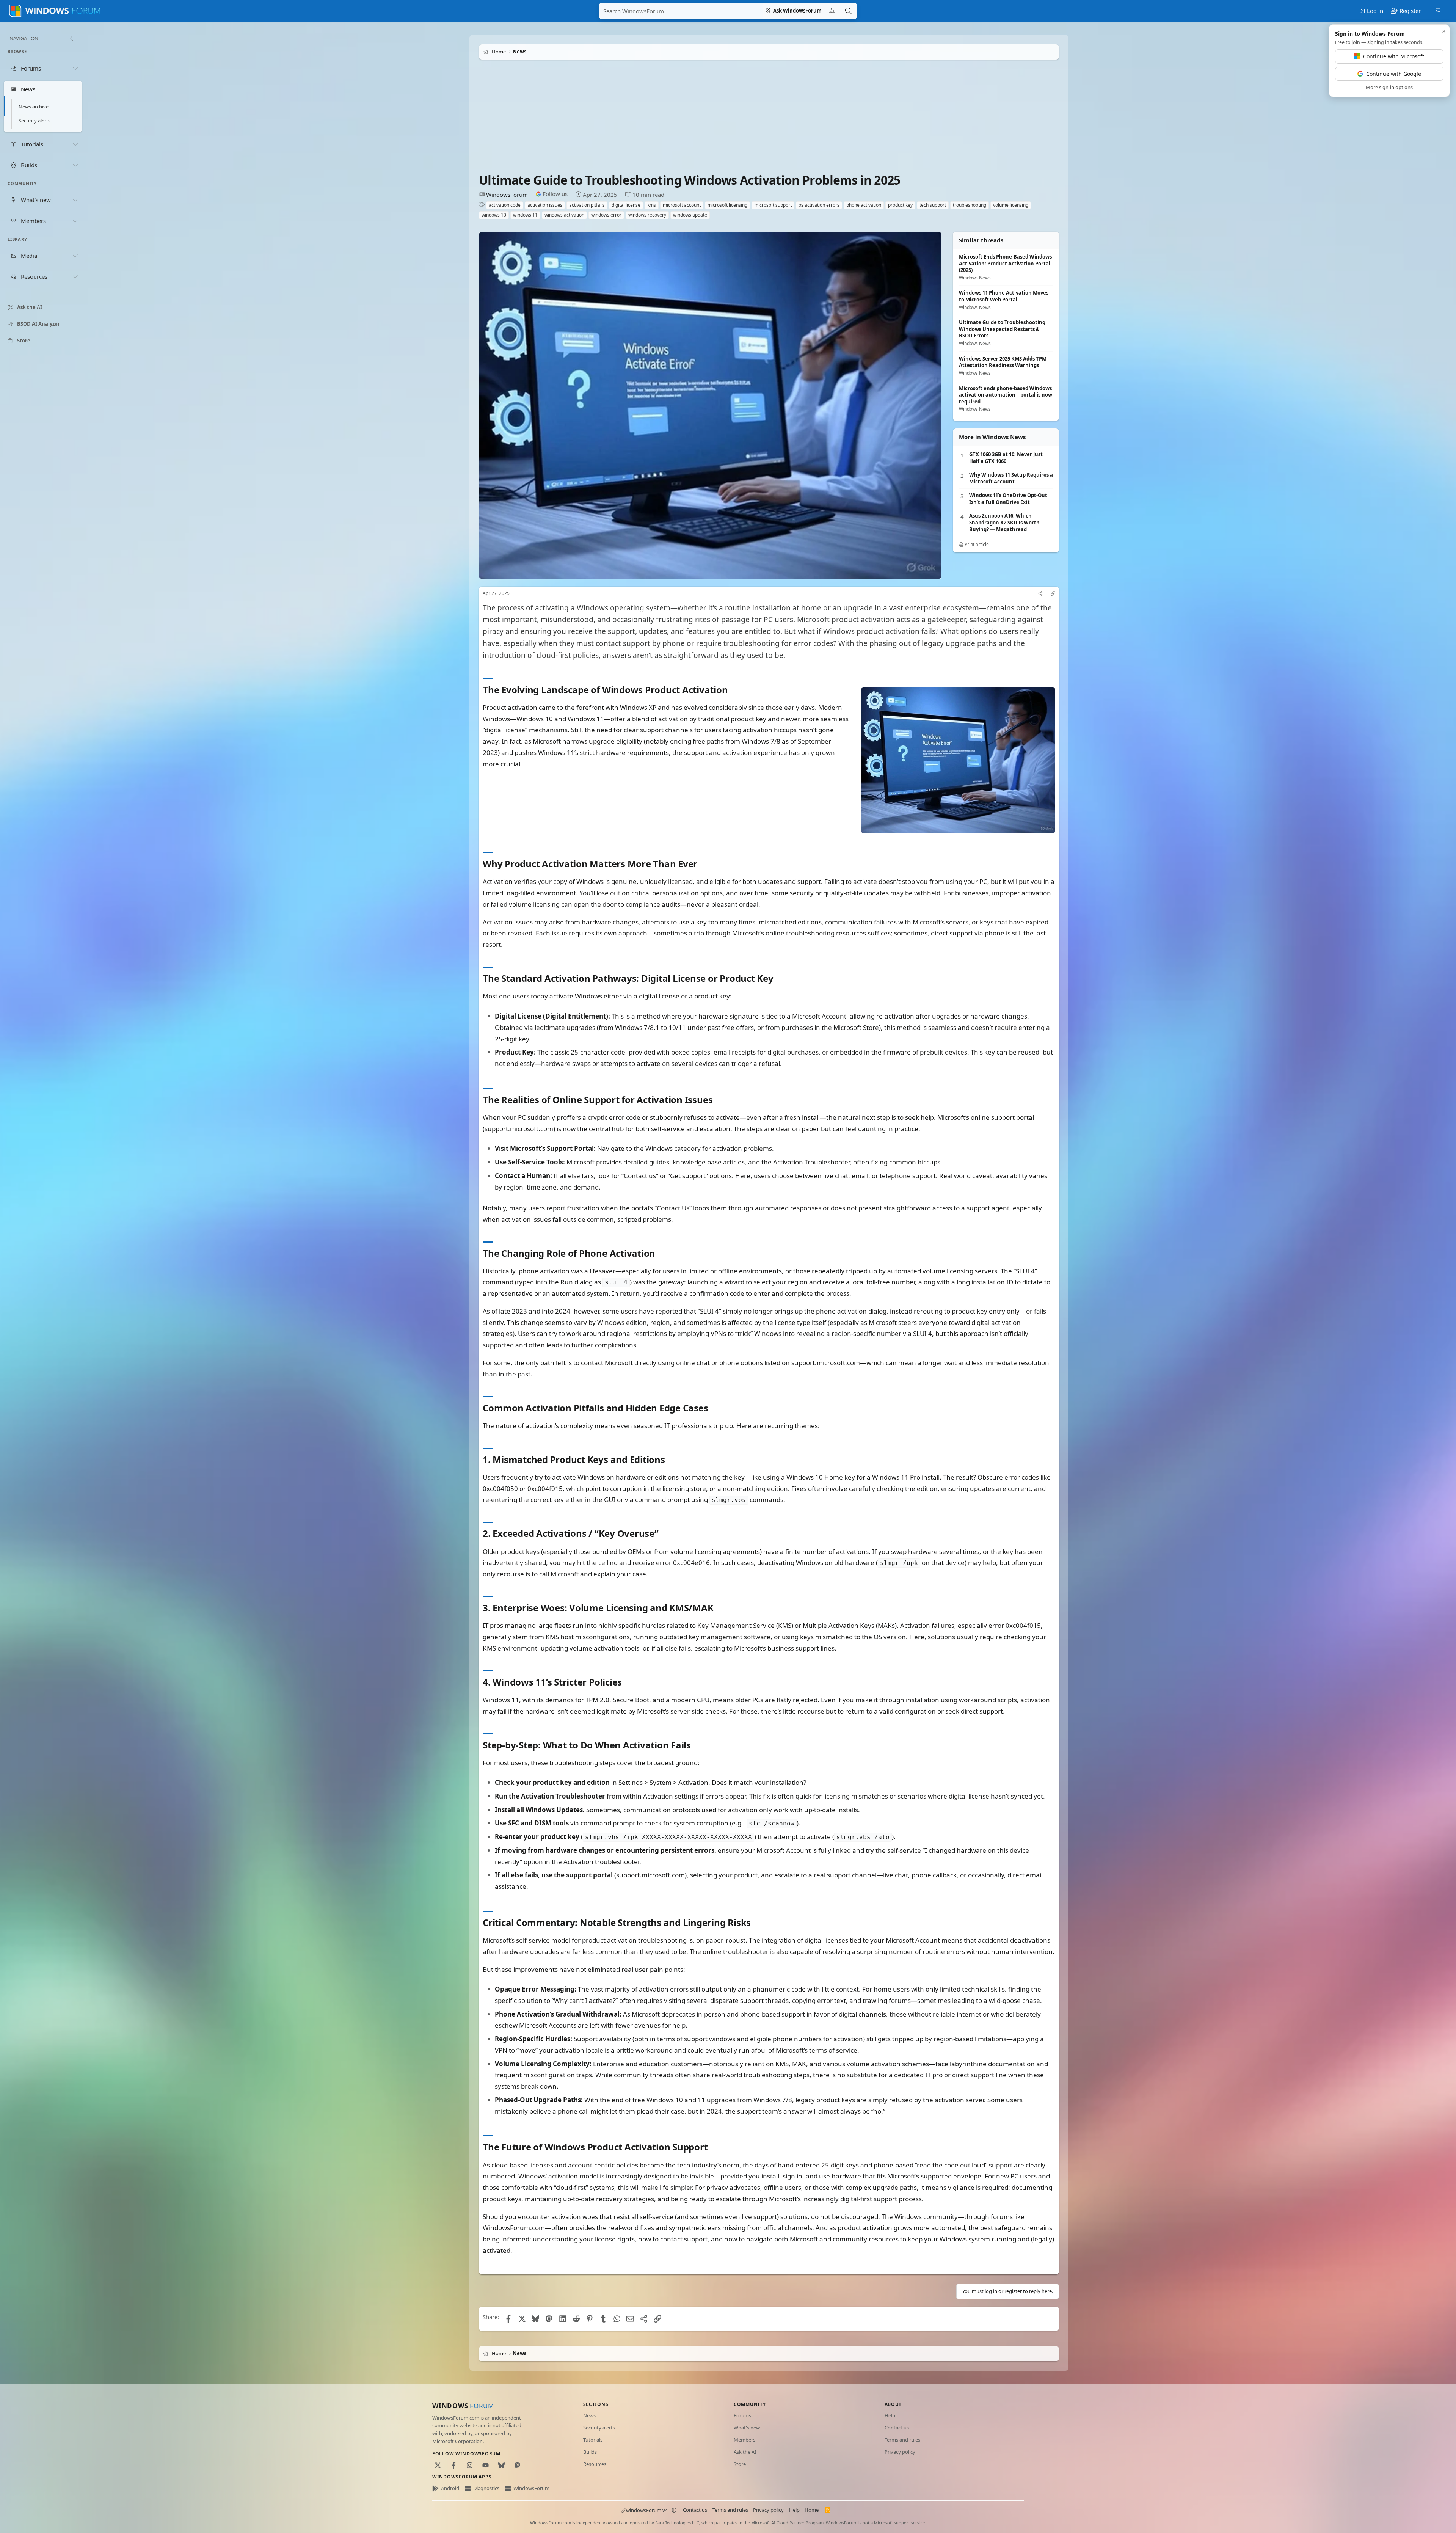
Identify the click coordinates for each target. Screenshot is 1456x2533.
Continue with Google (1394, 74)
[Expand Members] (75, 221)
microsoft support (773, 205)
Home (812, 2510)
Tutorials (593, 2440)
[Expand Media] (75, 256)
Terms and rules (902, 2440)
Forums (742, 2415)
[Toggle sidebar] (1438, 10)
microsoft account (682, 205)
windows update (690, 215)
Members (744, 2440)
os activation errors (819, 205)
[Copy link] (1053, 594)
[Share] (1040, 594)
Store (740, 2464)
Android (450, 2488)
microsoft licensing (727, 205)
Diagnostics (486, 2488)
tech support (933, 205)
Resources (595, 2464)
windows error (606, 215)
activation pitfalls (587, 205)
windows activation (564, 215)
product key (900, 205)
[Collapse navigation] (71, 38)
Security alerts (35, 121)
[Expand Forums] (75, 68)
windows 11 (525, 215)
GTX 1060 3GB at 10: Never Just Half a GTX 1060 (1006, 458)
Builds (590, 2452)
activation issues (545, 205)
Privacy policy (900, 2452)
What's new (747, 2428)
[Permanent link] (732, 690)
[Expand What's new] (75, 200)
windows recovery (647, 215)
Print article (976, 544)
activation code (505, 205)
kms (652, 205)
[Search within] (832, 11)
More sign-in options (1389, 87)
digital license (626, 205)
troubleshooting (970, 205)
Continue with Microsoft (1394, 56)
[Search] (848, 11)
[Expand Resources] (75, 277)
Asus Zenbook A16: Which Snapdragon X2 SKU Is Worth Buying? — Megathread (1004, 523)
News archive (34, 107)
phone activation (864, 205)
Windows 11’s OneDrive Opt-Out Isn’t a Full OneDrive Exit (1008, 499)
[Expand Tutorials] (75, 144)
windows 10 (494, 215)
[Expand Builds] (75, 165)
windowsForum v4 (647, 2510)
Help (890, 2415)
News (589, 2415)
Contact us (897, 2428)
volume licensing (1011, 205)
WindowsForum (507, 195)
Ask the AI (745, 2452)
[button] (674, 2510)
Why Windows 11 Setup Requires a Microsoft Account (1011, 478)
